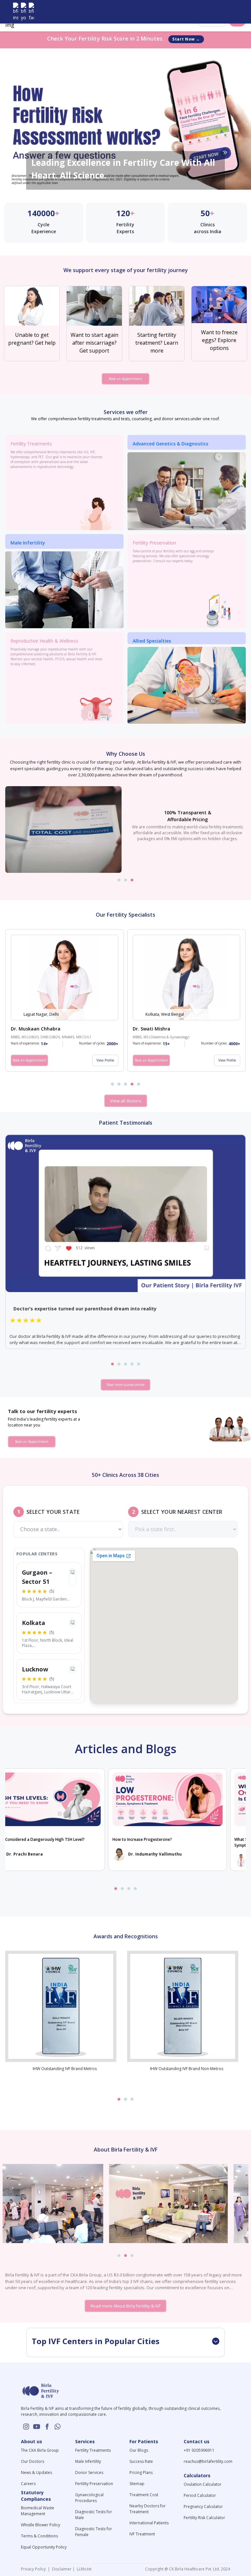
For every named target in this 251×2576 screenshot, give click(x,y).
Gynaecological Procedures (89, 2498)
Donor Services (89, 2472)
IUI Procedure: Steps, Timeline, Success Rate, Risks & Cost (192, 1839)
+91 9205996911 (199, 2450)
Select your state (53, 1512)
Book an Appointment (125, 379)
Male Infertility (88, 2461)
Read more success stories (125, 1385)
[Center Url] (73, 1572)
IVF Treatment (142, 2534)
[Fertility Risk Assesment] (125, 119)
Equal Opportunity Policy (44, 2547)
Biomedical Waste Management (38, 2511)
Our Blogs (139, 2450)
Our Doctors (33, 2461)
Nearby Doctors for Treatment (148, 2509)
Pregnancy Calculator (203, 2507)
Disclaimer (61, 2569)
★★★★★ (26, 1320)
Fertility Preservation (94, 2484)
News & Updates (36, 2472)
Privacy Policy (34, 2569)
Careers (28, 2484)
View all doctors (126, 1101)
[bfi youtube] (24, 12)
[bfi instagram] (16, 12)
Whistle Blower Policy (41, 2525)
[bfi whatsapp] (58, 2427)
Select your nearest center (182, 1512)
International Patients (149, 2523)
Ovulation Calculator (203, 2484)
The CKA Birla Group (40, 2450)
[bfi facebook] (31, 12)
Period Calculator (200, 2495)
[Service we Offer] (187, 491)
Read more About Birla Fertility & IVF (125, 2306)
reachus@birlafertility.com (208, 2461)
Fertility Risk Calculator (204, 2518)
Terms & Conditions (39, 2536)
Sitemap (137, 2484)
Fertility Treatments (93, 2450)
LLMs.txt (83, 2569)
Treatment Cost (144, 2495)
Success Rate (141, 2461)
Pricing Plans (141, 2472)
